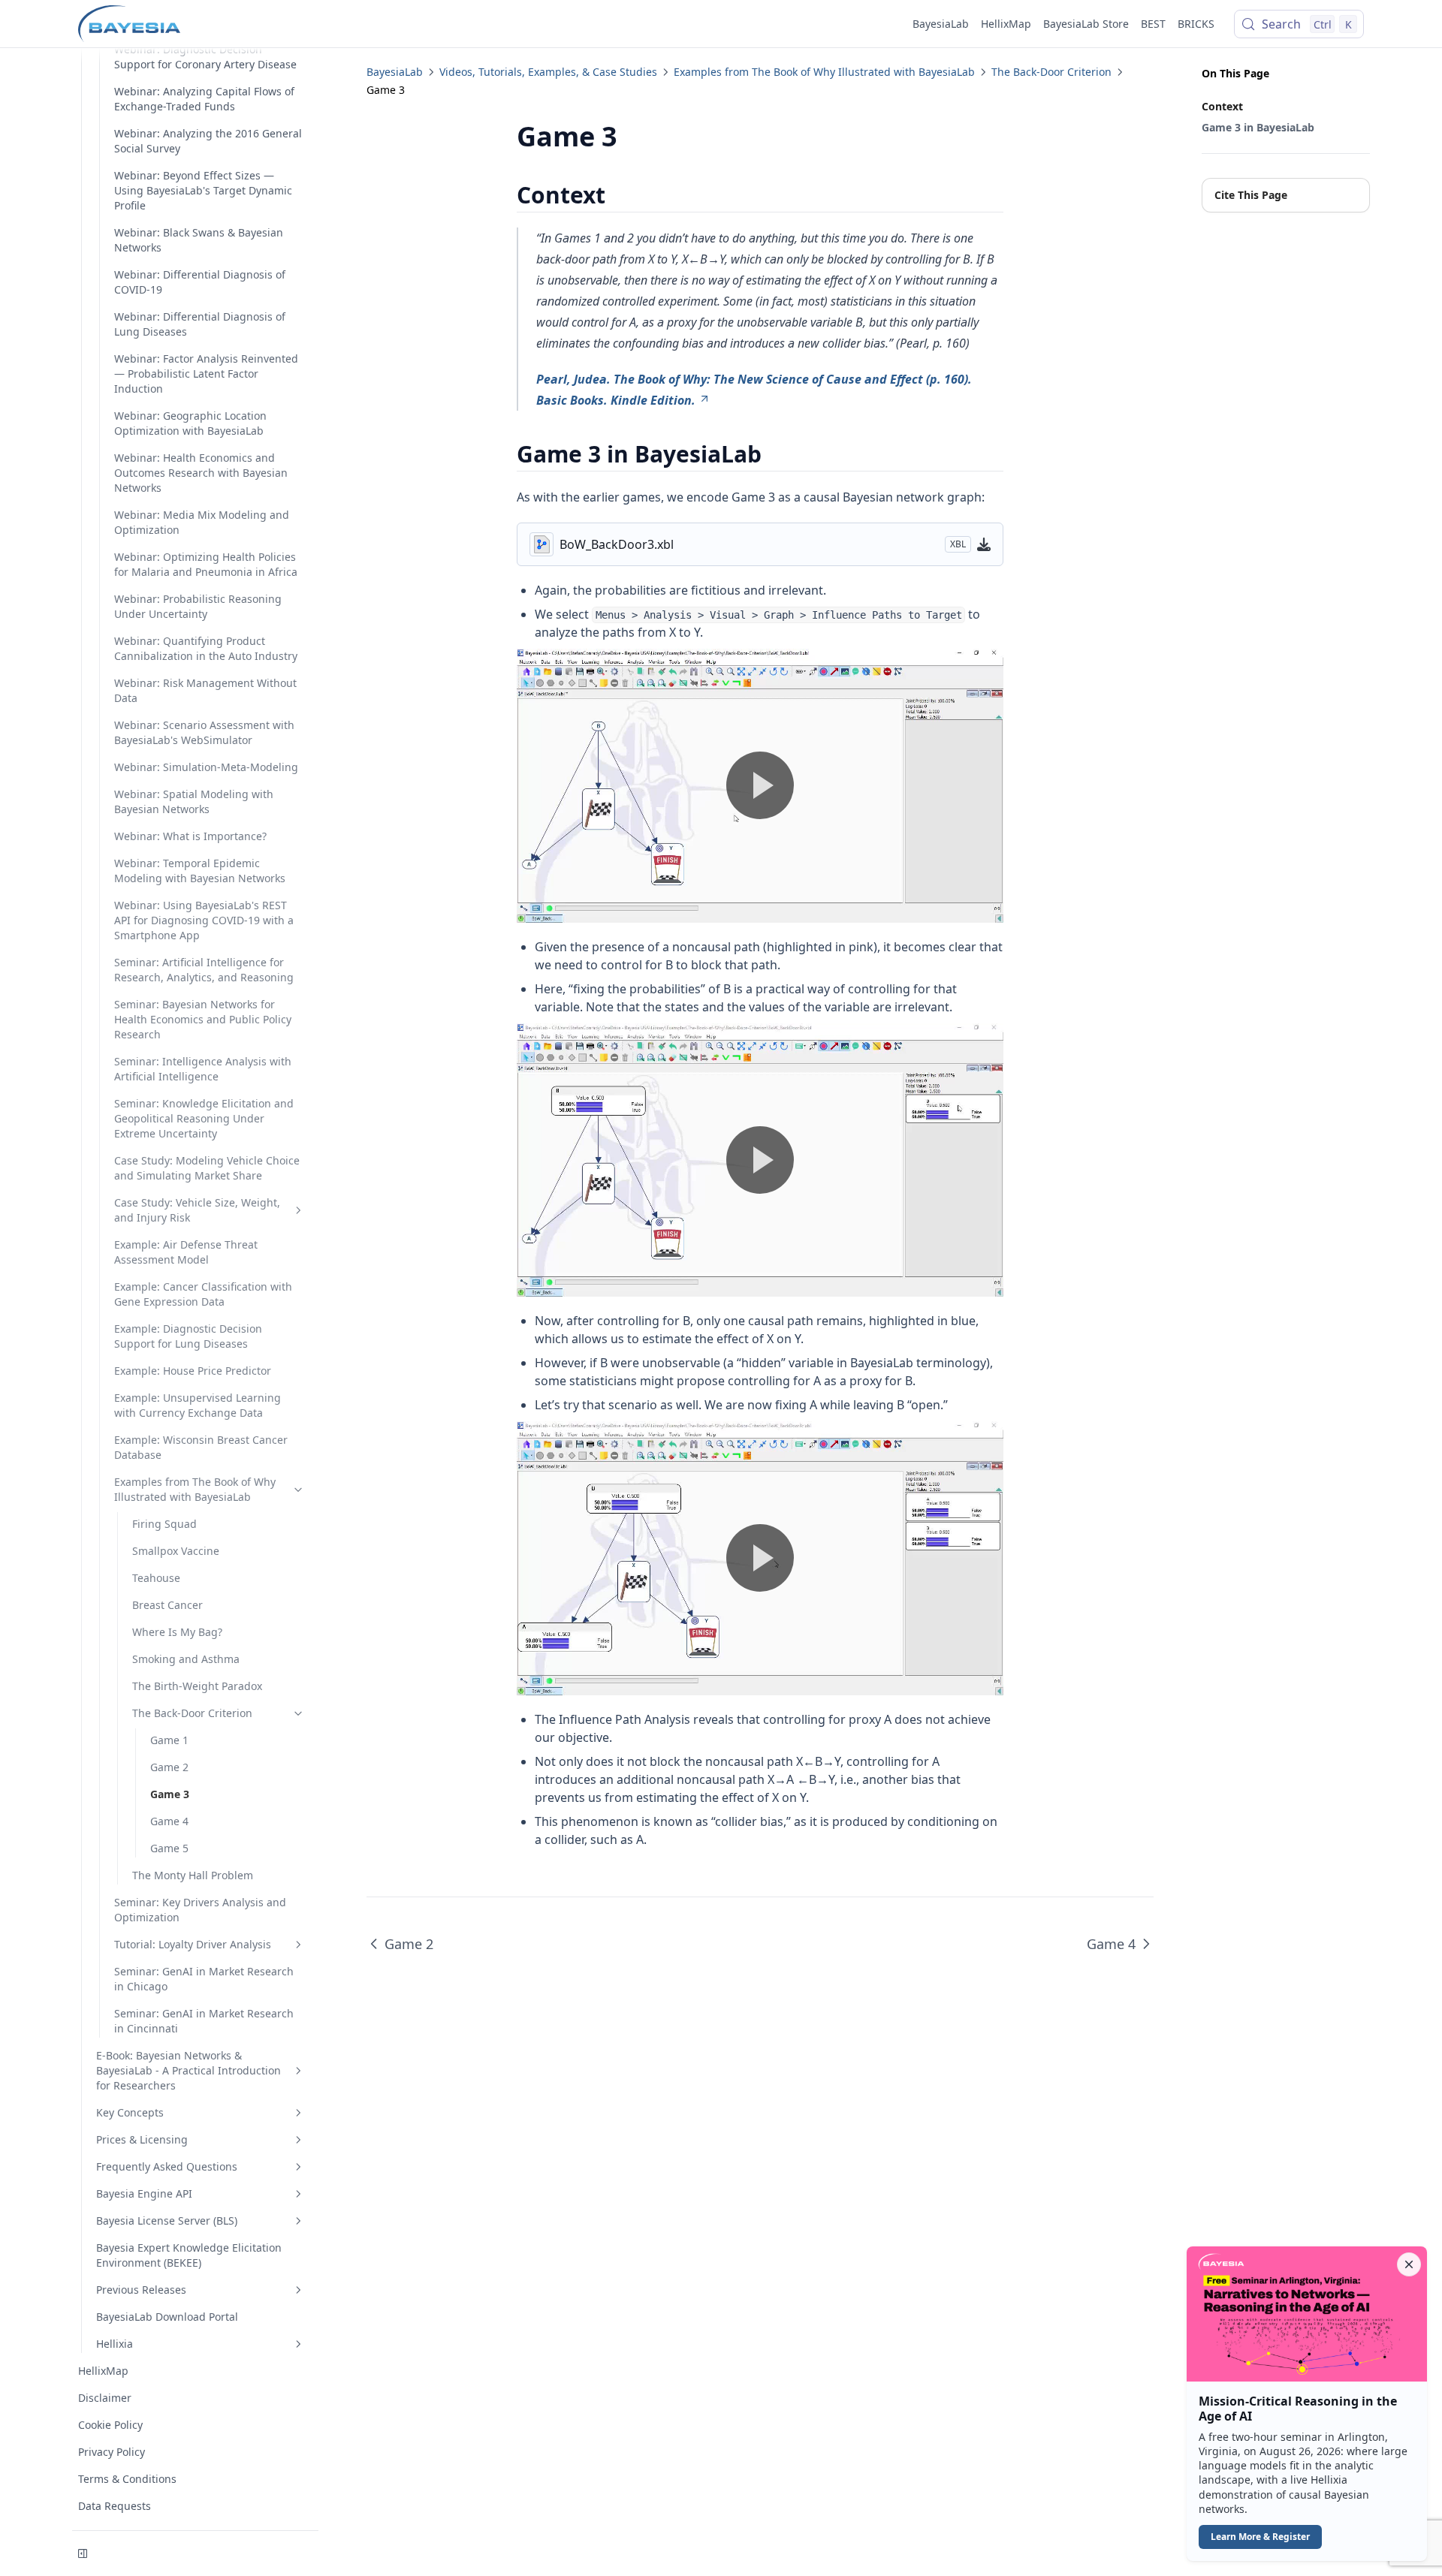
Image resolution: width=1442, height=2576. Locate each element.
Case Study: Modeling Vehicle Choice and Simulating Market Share (207, 1168)
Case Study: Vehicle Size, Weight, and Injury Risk (197, 1210)
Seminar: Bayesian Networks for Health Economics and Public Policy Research (203, 1019)
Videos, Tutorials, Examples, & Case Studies (548, 72)
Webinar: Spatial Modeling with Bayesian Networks (194, 801)
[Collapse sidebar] (83, 2553)
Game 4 (169, 1821)
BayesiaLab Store (1086, 24)
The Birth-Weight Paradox (197, 1686)
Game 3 (170, 1794)
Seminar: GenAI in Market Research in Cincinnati (204, 2021)
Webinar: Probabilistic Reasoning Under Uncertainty (198, 606)
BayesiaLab (941, 24)
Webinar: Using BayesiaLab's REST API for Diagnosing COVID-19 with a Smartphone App (204, 920)
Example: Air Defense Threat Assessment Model (186, 1252)
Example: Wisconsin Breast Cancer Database (201, 1447)
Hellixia (115, 2344)
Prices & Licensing (142, 2139)
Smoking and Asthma (186, 1659)
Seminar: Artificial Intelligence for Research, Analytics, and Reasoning (204, 970)
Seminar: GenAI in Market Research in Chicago (204, 1979)
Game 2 (169, 1767)
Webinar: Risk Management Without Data (205, 690)
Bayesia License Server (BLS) (167, 2220)
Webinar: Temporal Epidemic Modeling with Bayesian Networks (200, 871)
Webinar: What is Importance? (190, 836)
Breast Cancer (167, 1605)
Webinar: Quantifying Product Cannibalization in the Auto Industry (206, 648)
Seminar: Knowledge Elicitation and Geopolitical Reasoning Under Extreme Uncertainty (204, 1118)
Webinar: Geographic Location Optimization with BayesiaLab (190, 423)
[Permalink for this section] (618, 195)
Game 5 (169, 1848)
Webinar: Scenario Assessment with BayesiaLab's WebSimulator (204, 732)
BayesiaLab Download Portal (167, 2317)
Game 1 (169, 1740)
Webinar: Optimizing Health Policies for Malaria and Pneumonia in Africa (206, 564)
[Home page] (129, 24)
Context (1222, 106)
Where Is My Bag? (177, 1632)
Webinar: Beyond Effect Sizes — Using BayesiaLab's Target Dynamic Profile (203, 190)
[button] (1307, 2404)
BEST (1153, 24)
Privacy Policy (112, 2452)
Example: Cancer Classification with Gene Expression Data (203, 1294)
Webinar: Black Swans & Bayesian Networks (199, 240)
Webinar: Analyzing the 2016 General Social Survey (208, 141)
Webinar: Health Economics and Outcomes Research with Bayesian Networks (201, 473)
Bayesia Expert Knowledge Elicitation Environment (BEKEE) (189, 2255)
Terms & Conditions (127, 2479)
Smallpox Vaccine (176, 1551)
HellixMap (1006, 24)
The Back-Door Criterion (192, 1713)
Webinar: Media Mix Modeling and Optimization (202, 522)
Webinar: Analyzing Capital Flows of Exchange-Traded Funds (204, 99)
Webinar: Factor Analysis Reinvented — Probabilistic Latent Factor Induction (206, 374)
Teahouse (156, 1578)
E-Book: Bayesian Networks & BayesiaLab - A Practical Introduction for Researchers (189, 2070)
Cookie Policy (110, 2425)
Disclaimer (105, 2398)
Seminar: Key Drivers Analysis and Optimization (200, 1910)
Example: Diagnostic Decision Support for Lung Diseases (188, 1336)
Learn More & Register (1260, 2537)
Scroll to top (1226, 224)
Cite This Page (1251, 195)
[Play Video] (760, 785)
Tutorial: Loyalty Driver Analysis (193, 1944)
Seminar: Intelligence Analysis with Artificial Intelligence (203, 1069)
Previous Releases (141, 2290)
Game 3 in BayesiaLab (1258, 127)
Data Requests (115, 2506)
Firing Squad (164, 1524)
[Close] (1409, 2264)
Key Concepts (130, 2112)
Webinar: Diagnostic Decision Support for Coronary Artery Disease (205, 57)
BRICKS (1196, 24)
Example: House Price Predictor (193, 1371)
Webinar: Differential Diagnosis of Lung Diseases (200, 324)
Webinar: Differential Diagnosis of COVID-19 (200, 282)
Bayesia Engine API (144, 2193)
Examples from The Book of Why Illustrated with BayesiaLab (195, 1489)
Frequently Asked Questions (167, 2166)
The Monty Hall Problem (193, 1875)
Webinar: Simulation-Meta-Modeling (206, 767)
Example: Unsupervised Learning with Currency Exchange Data (198, 1405)
